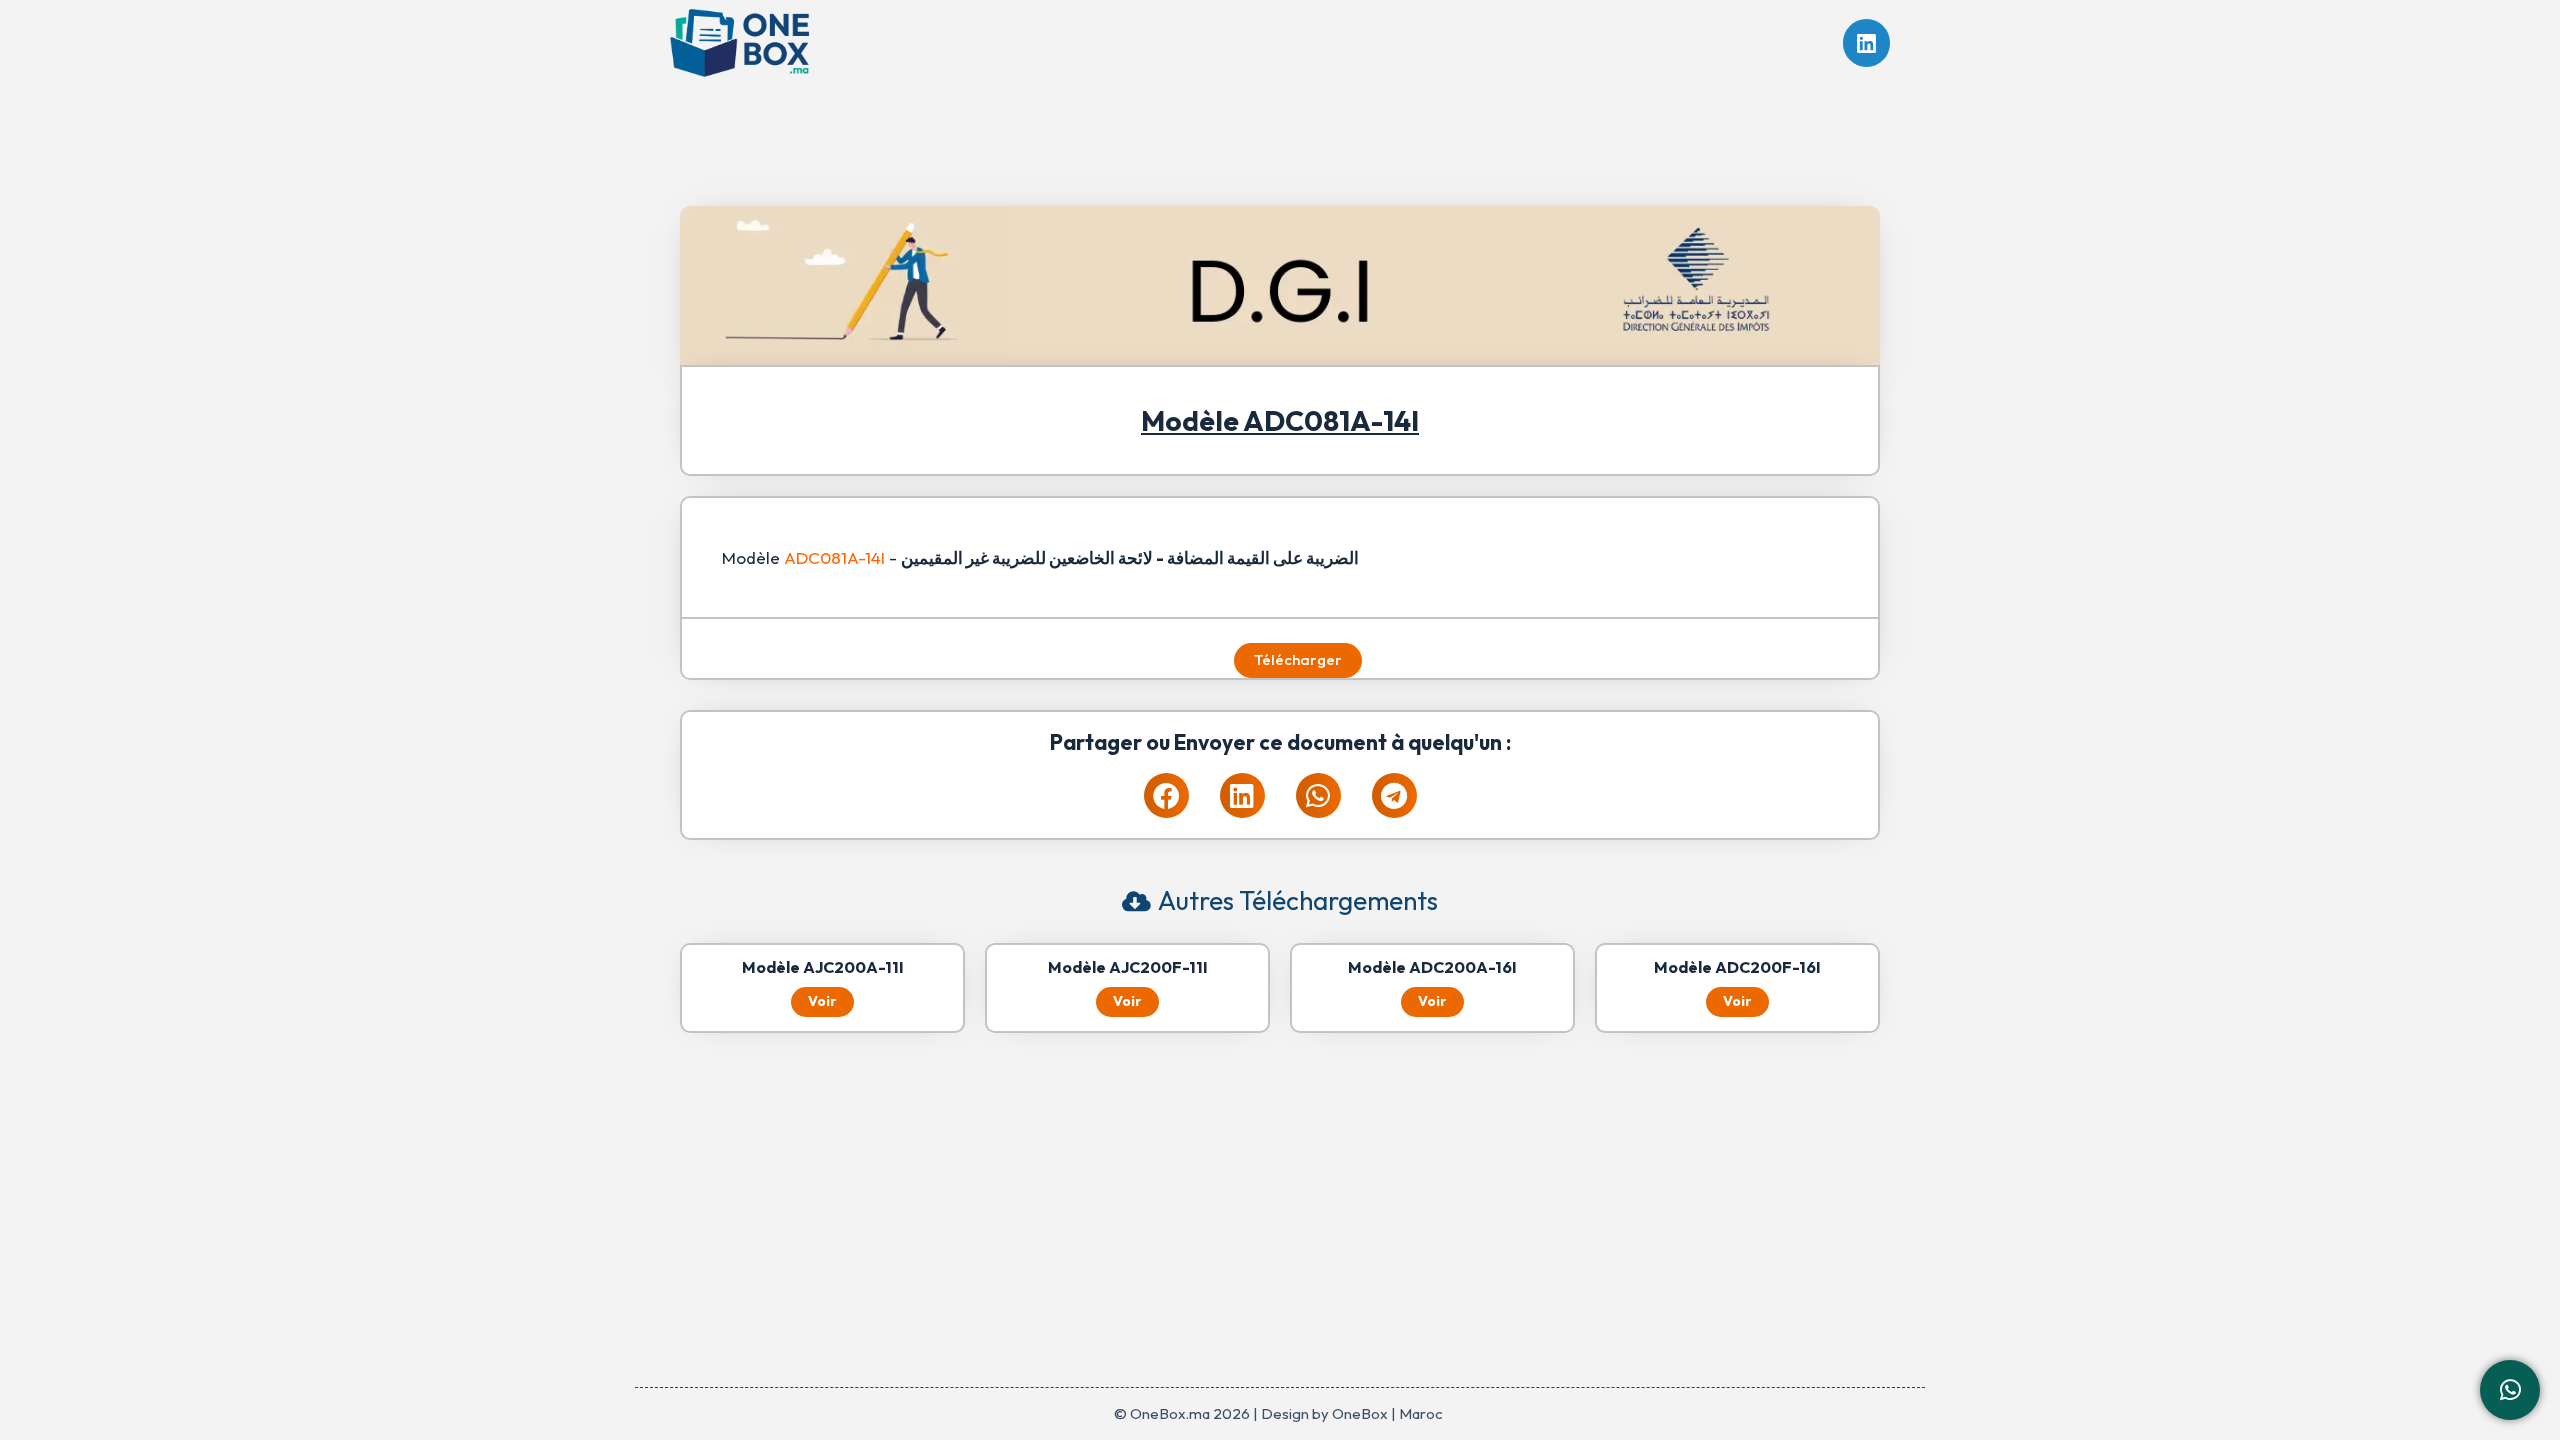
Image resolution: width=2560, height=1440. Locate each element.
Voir (822, 1001)
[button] (1166, 795)
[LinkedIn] (1867, 43)
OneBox (1360, 1413)
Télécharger (1298, 659)
